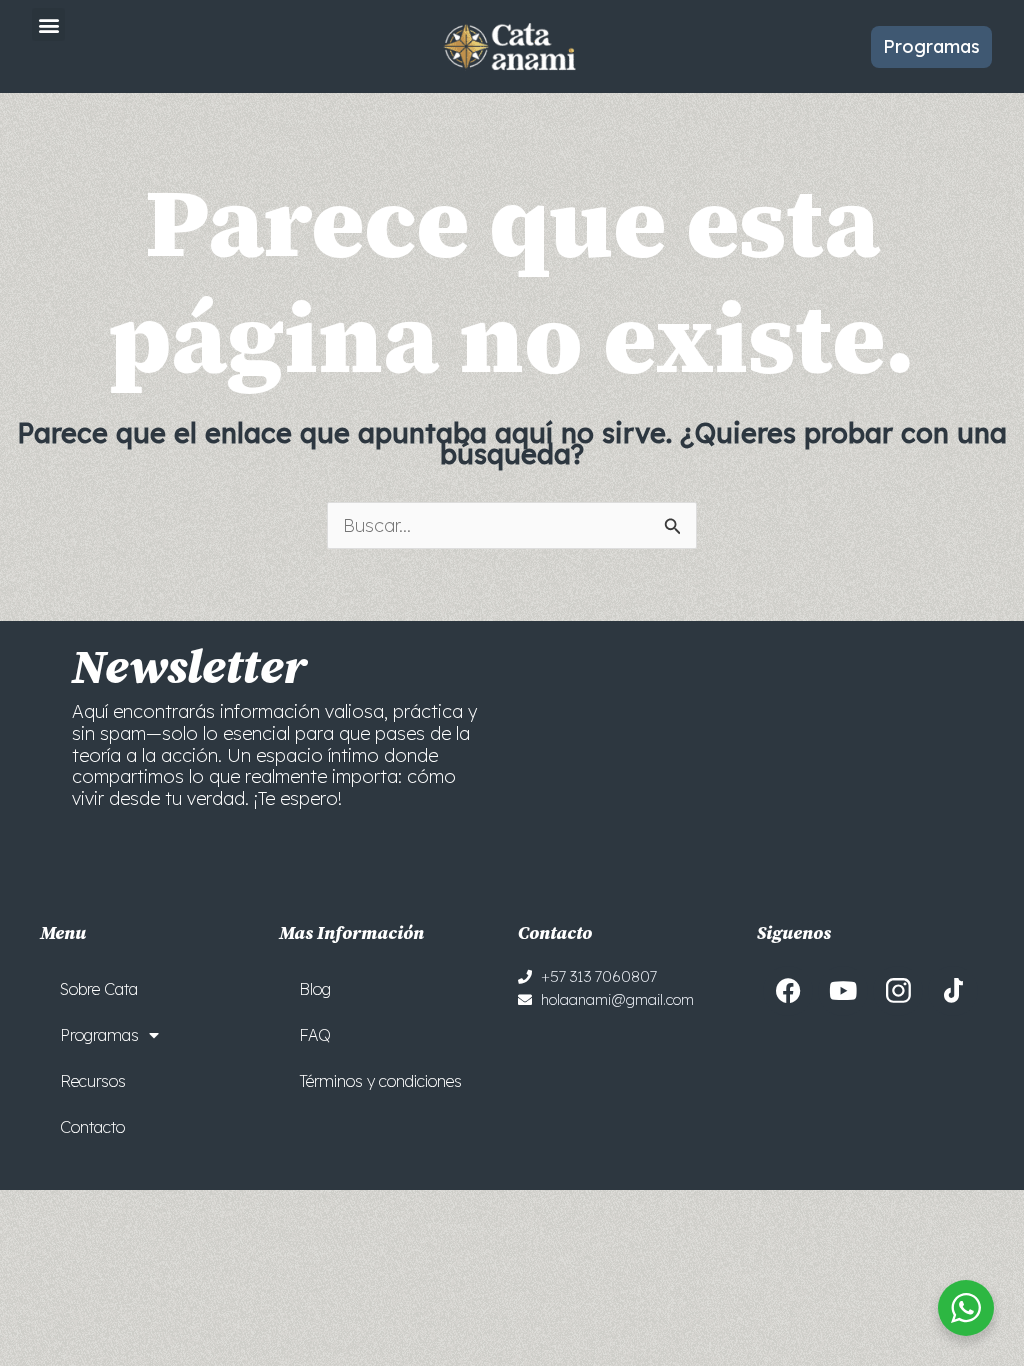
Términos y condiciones (380, 1081)
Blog (315, 989)
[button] (48, 24)
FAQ (315, 1035)
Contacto (92, 1127)
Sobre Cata (99, 989)
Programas (99, 1035)
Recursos (93, 1081)
